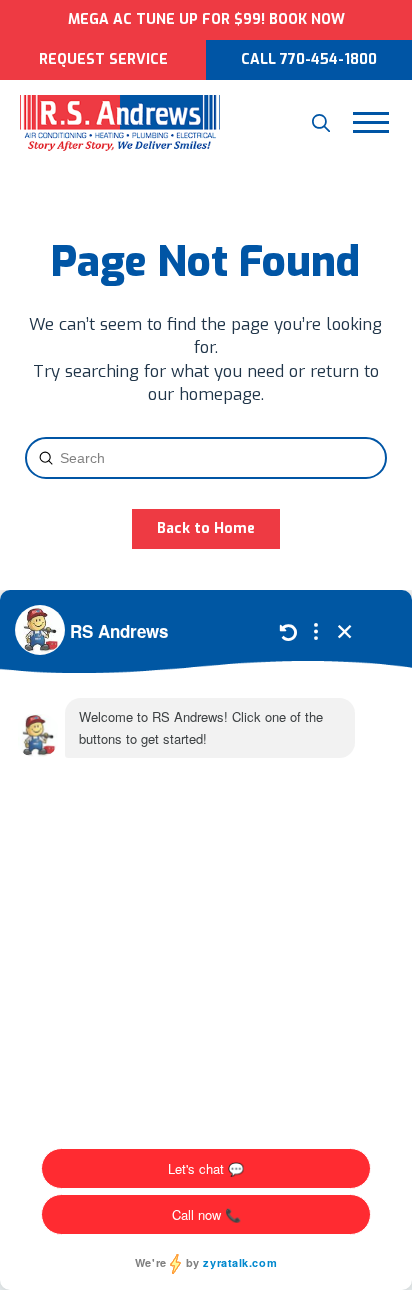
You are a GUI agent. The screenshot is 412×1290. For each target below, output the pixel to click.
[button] (321, 123)
